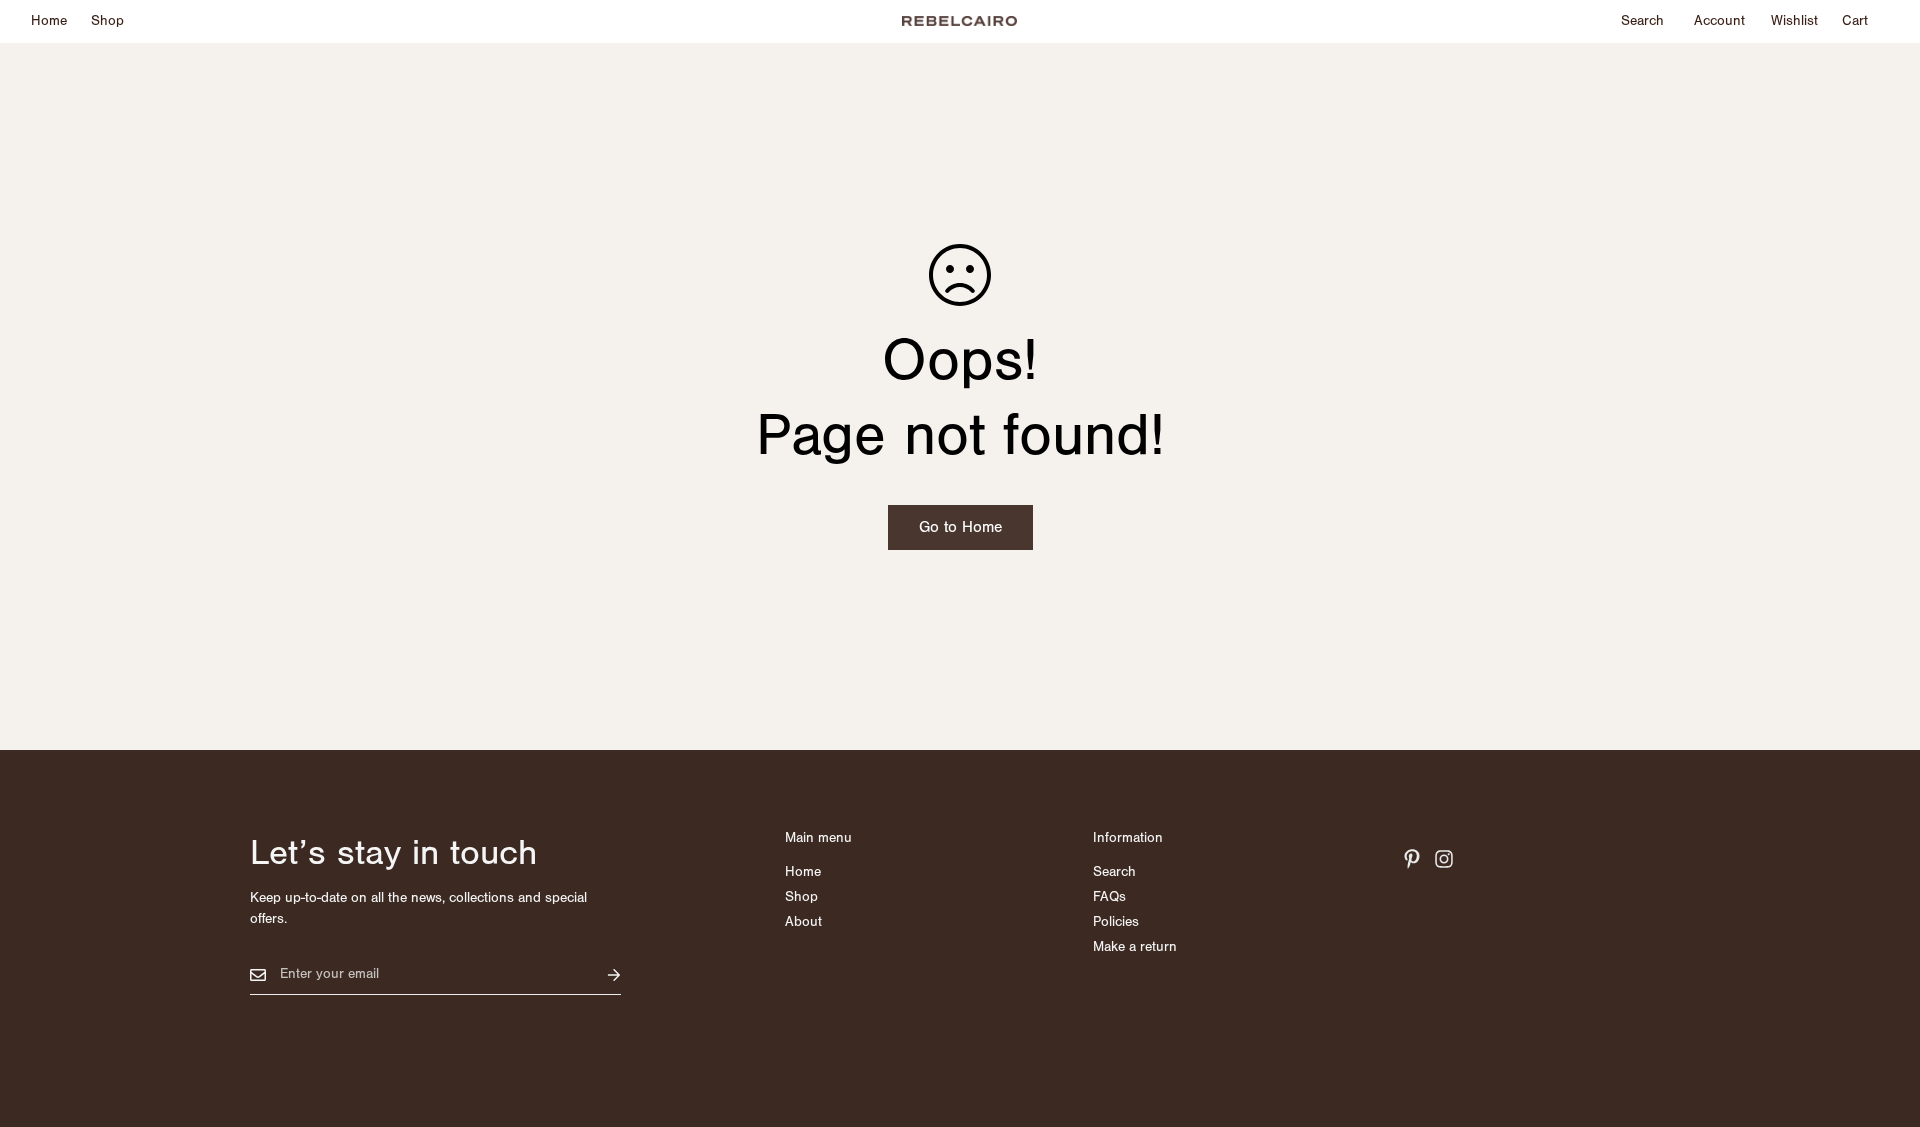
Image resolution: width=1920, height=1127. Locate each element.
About (803, 922)
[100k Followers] (1444, 859)
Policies (1116, 922)
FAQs (1109, 897)
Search (1114, 872)
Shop (107, 21)
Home (49, 21)
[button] (1855, 21)
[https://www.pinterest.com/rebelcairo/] (1412, 859)
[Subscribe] (598, 974)
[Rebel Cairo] (959, 22)
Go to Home (960, 527)
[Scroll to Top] (1881, 1018)
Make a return (1135, 947)
